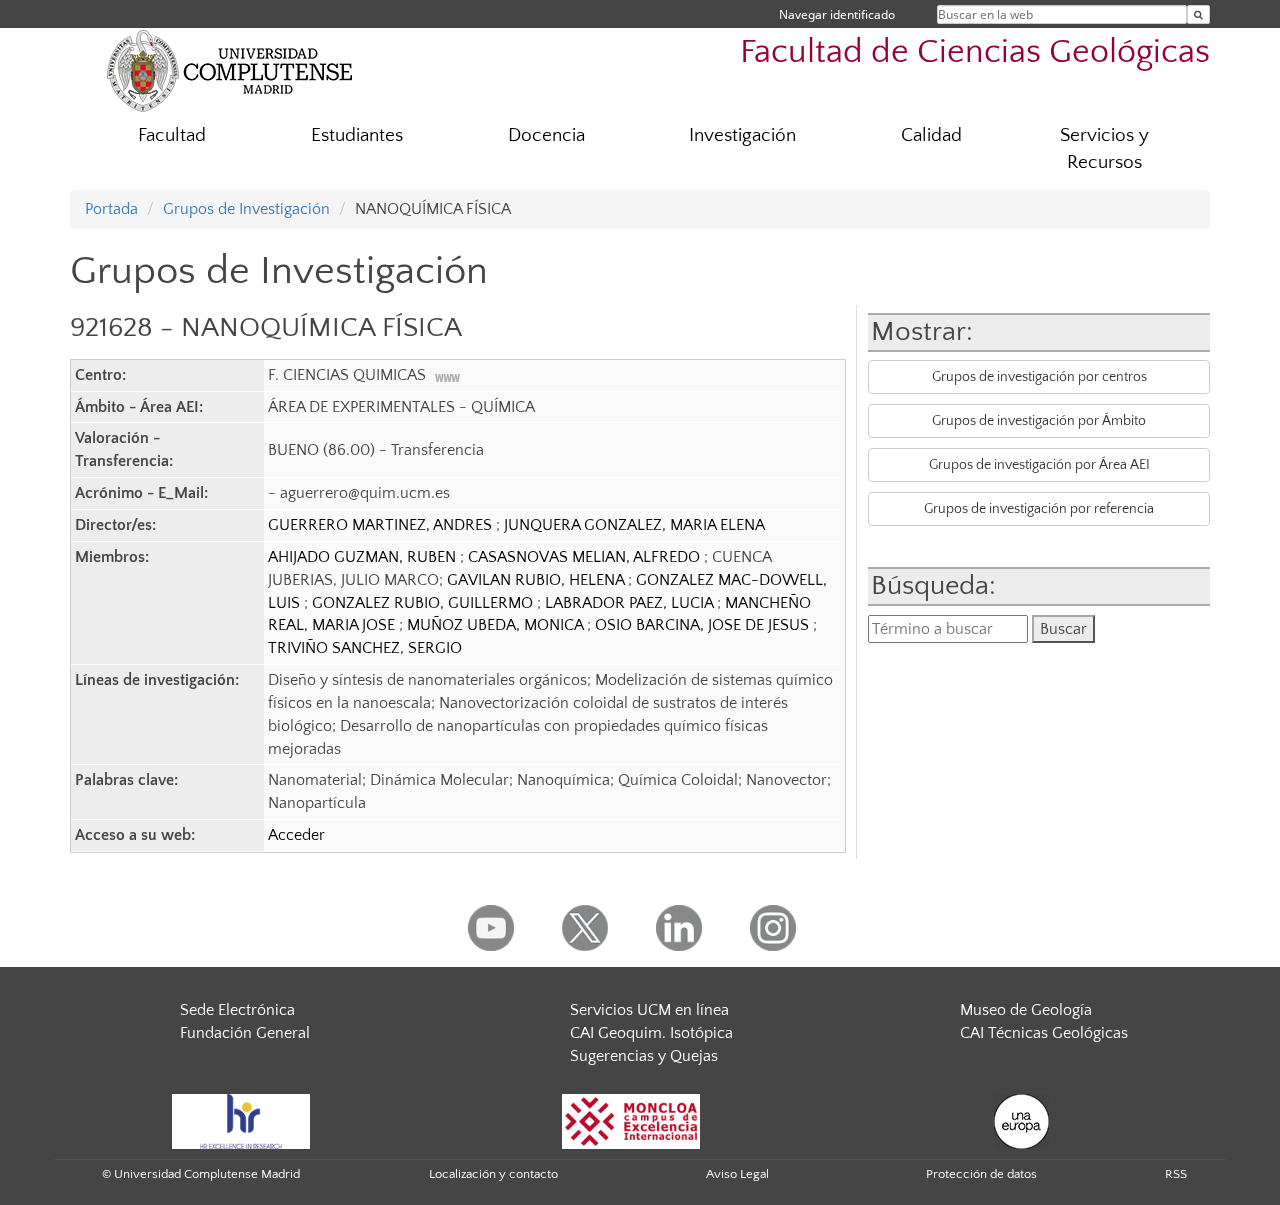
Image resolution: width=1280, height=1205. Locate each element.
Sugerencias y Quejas (644, 1056)
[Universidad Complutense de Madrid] (230, 70)
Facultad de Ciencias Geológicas (975, 52)
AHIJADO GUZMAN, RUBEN (364, 557)
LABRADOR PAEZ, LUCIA (631, 603)
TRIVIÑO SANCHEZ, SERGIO (365, 648)
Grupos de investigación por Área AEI (1039, 465)
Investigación (742, 135)
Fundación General (245, 1033)
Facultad (172, 135)
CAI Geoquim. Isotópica (651, 1033)
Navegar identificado (837, 14)
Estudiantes (357, 135)
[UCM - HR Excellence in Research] (241, 1120)
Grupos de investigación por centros (1039, 377)
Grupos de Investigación (246, 209)
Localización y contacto (493, 1174)
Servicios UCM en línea (649, 1010)
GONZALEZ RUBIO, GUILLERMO (424, 603)
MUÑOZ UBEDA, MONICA (497, 625)
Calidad (931, 135)
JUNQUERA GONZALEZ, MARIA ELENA (634, 525)
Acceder (296, 835)
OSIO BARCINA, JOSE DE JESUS (704, 625)
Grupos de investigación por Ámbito (1039, 421)
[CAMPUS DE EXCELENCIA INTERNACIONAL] (631, 1120)
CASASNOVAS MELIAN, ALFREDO (586, 557)
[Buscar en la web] (1198, 14)
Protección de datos (981, 1174)
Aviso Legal (737, 1174)
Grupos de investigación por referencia (1039, 509)
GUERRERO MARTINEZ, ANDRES (382, 525)
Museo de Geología (1026, 1010)
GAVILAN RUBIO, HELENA (537, 580)
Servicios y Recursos (1104, 149)
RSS (1176, 1174)
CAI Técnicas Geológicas (1044, 1033)
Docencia (546, 135)
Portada (111, 209)
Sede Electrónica (237, 1010)
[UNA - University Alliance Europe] (1021, 1120)
